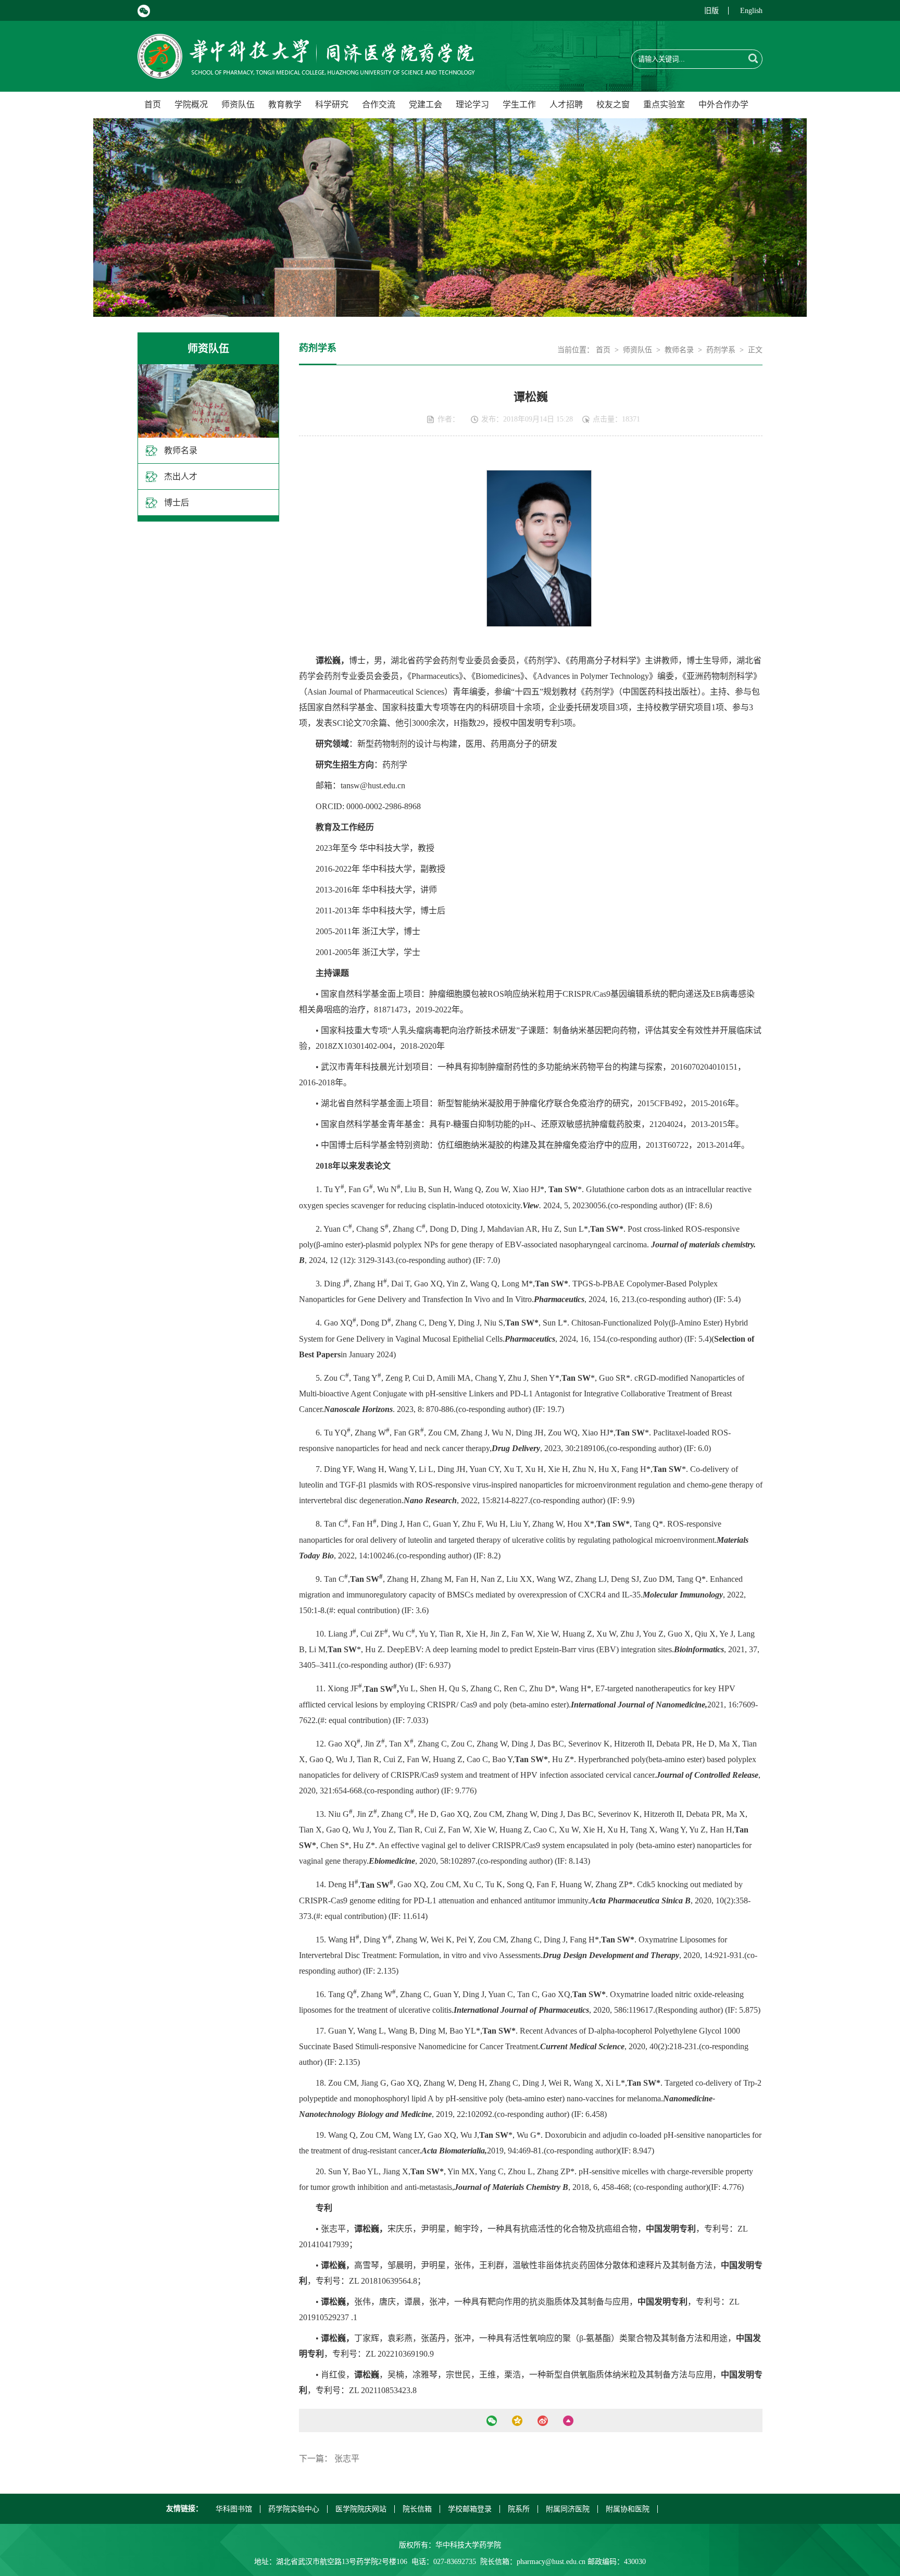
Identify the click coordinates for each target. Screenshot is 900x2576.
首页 (153, 104)
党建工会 (426, 104)
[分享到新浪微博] (542, 2421)
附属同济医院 (568, 2509)
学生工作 (519, 104)
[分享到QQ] (517, 2421)
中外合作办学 (723, 104)
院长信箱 (417, 2509)
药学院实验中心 (294, 2509)
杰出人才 (181, 476)
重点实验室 (664, 104)
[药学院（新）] (306, 73)
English (751, 11)
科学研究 (332, 104)
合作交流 (379, 104)
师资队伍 (238, 104)
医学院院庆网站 (361, 2509)
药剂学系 (721, 350)
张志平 (347, 2459)
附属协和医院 (628, 2509)
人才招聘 (566, 104)
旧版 (711, 11)
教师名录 (181, 450)
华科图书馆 (234, 2509)
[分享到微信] (491, 2421)
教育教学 (285, 104)
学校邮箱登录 (470, 2509)
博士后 (177, 503)
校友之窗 (613, 104)
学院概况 (191, 104)
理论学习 (472, 104)
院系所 (519, 2509)
